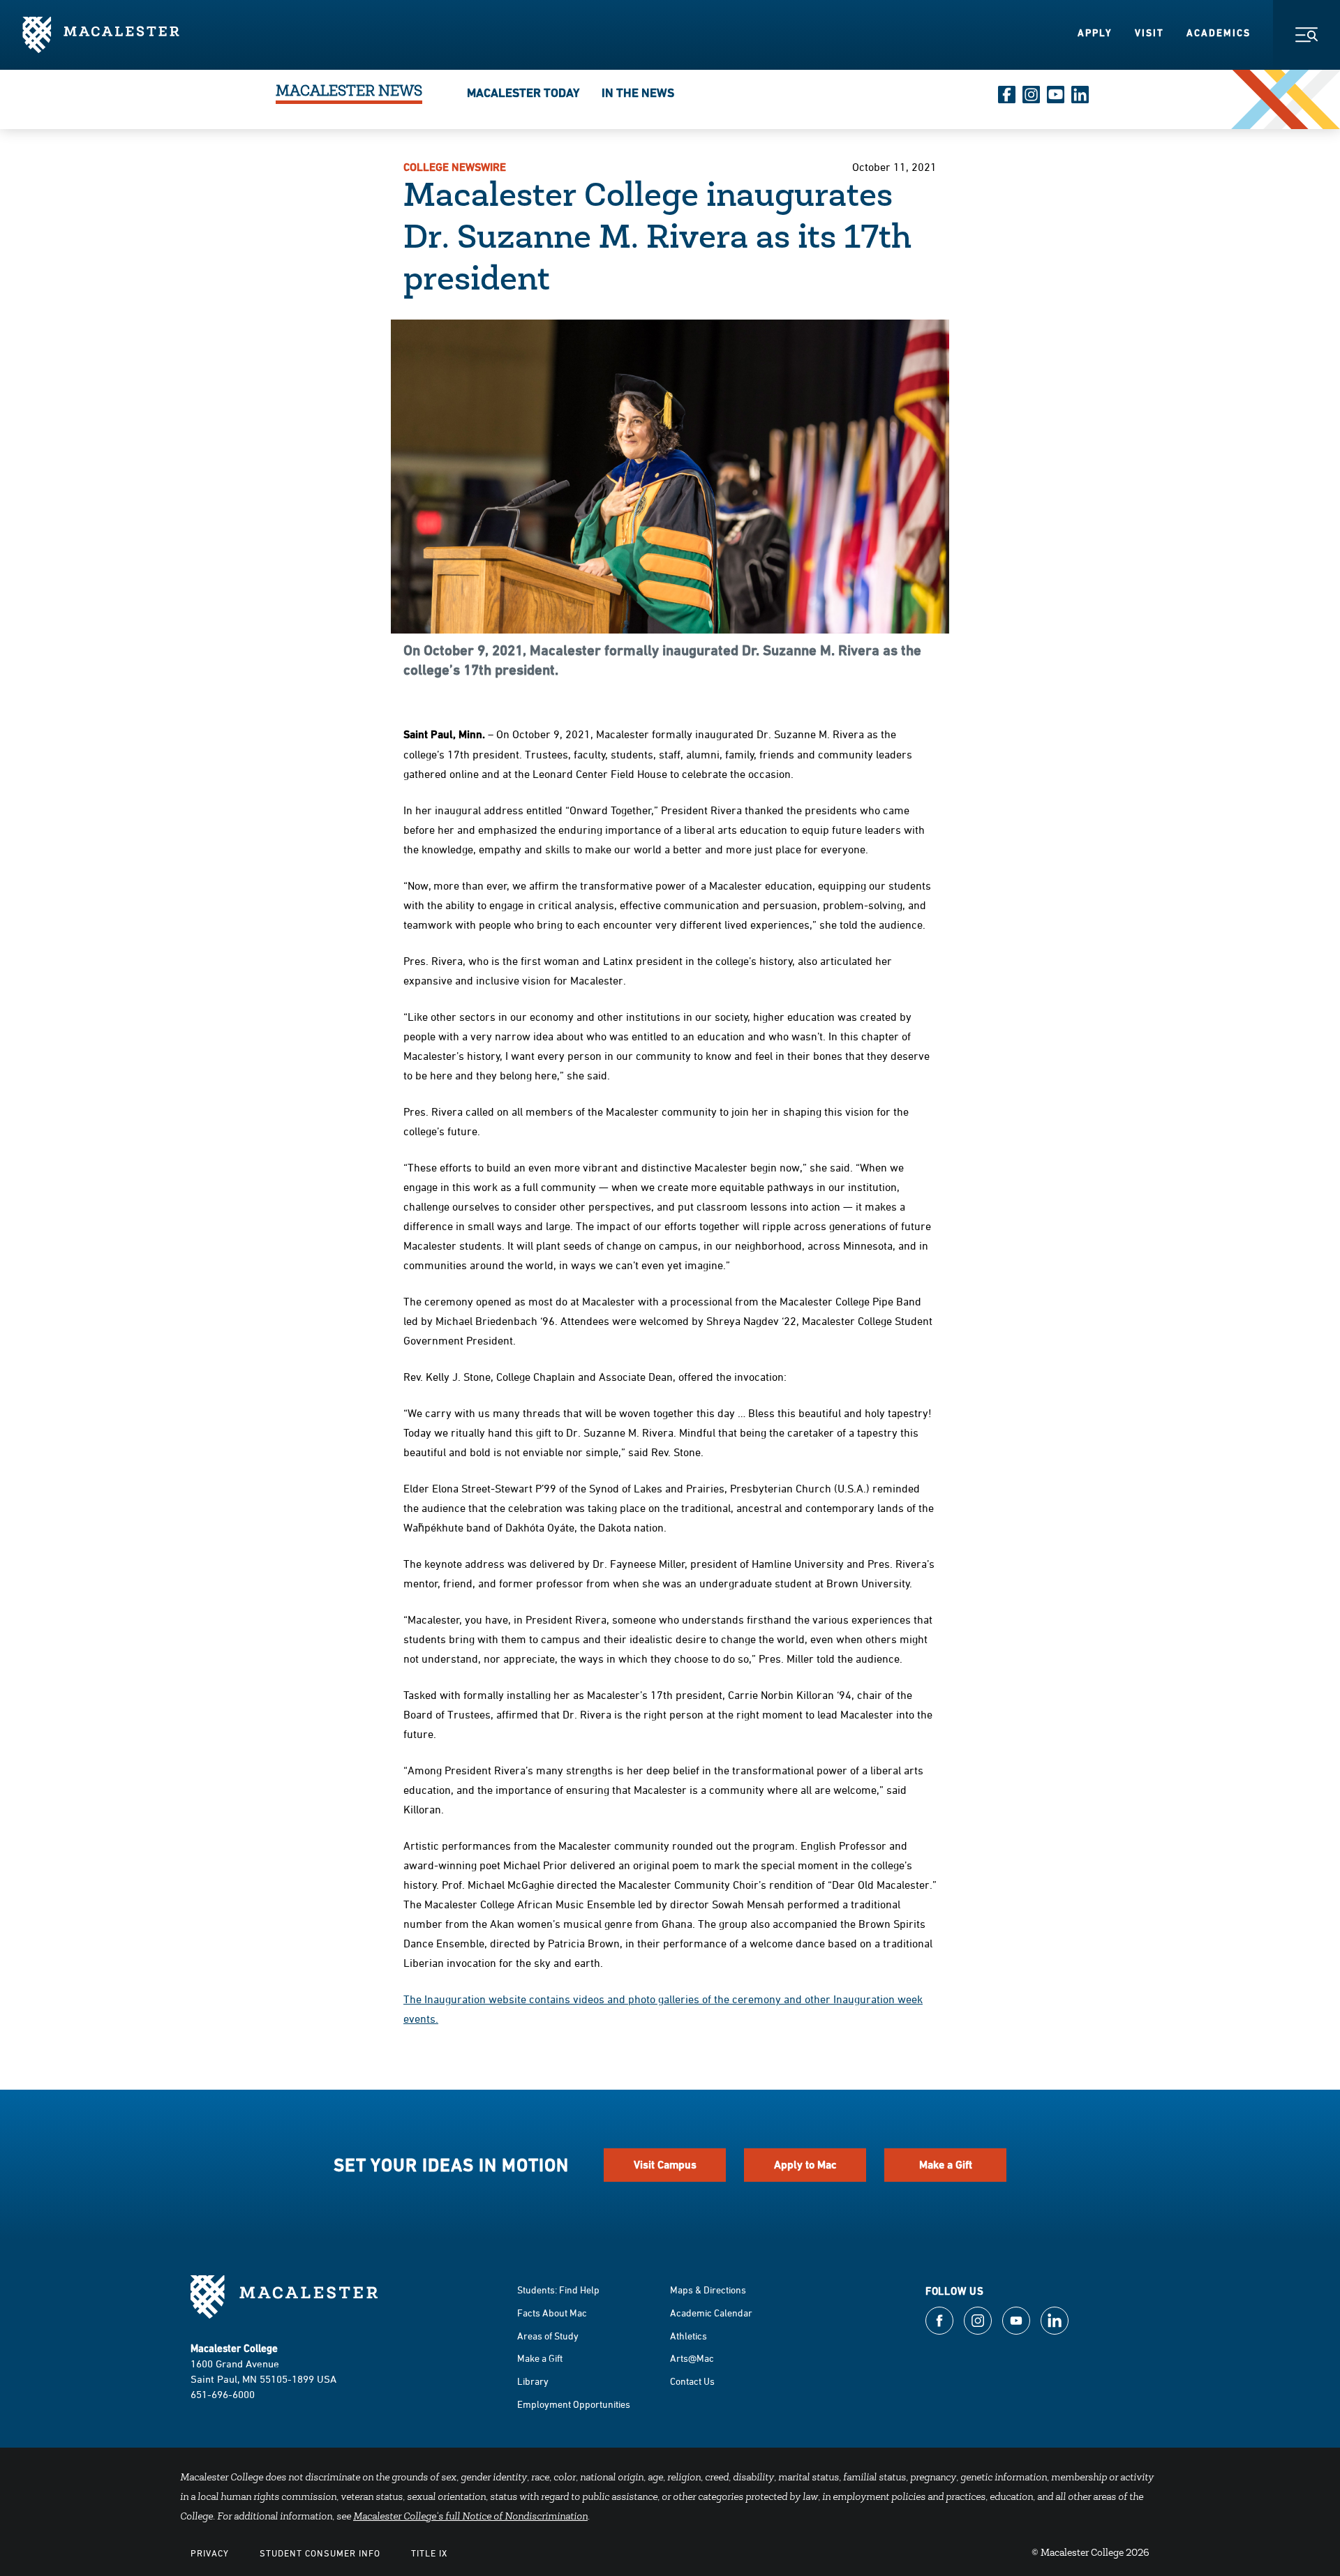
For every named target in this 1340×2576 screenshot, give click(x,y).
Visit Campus (665, 2165)
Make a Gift (946, 2165)
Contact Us (692, 2381)
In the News (638, 93)
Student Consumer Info (320, 2553)
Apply (1095, 33)
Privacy (210, 2553)
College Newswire (455, 167)
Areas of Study (548, 2336)
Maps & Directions (708, 2290)
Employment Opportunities (574, 2404)
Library (533, 2381)
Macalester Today (523, 93)
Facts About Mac (552, 2313)
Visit (1149, 33)
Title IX (429, 2553)
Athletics (688, 2336)
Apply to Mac (805, 2165)
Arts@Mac (692, 2358)
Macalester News (349, 93)
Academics (1219, 33)
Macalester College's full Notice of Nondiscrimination (470, 2517)
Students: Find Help (558, 2290)
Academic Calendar (711, 2313)
